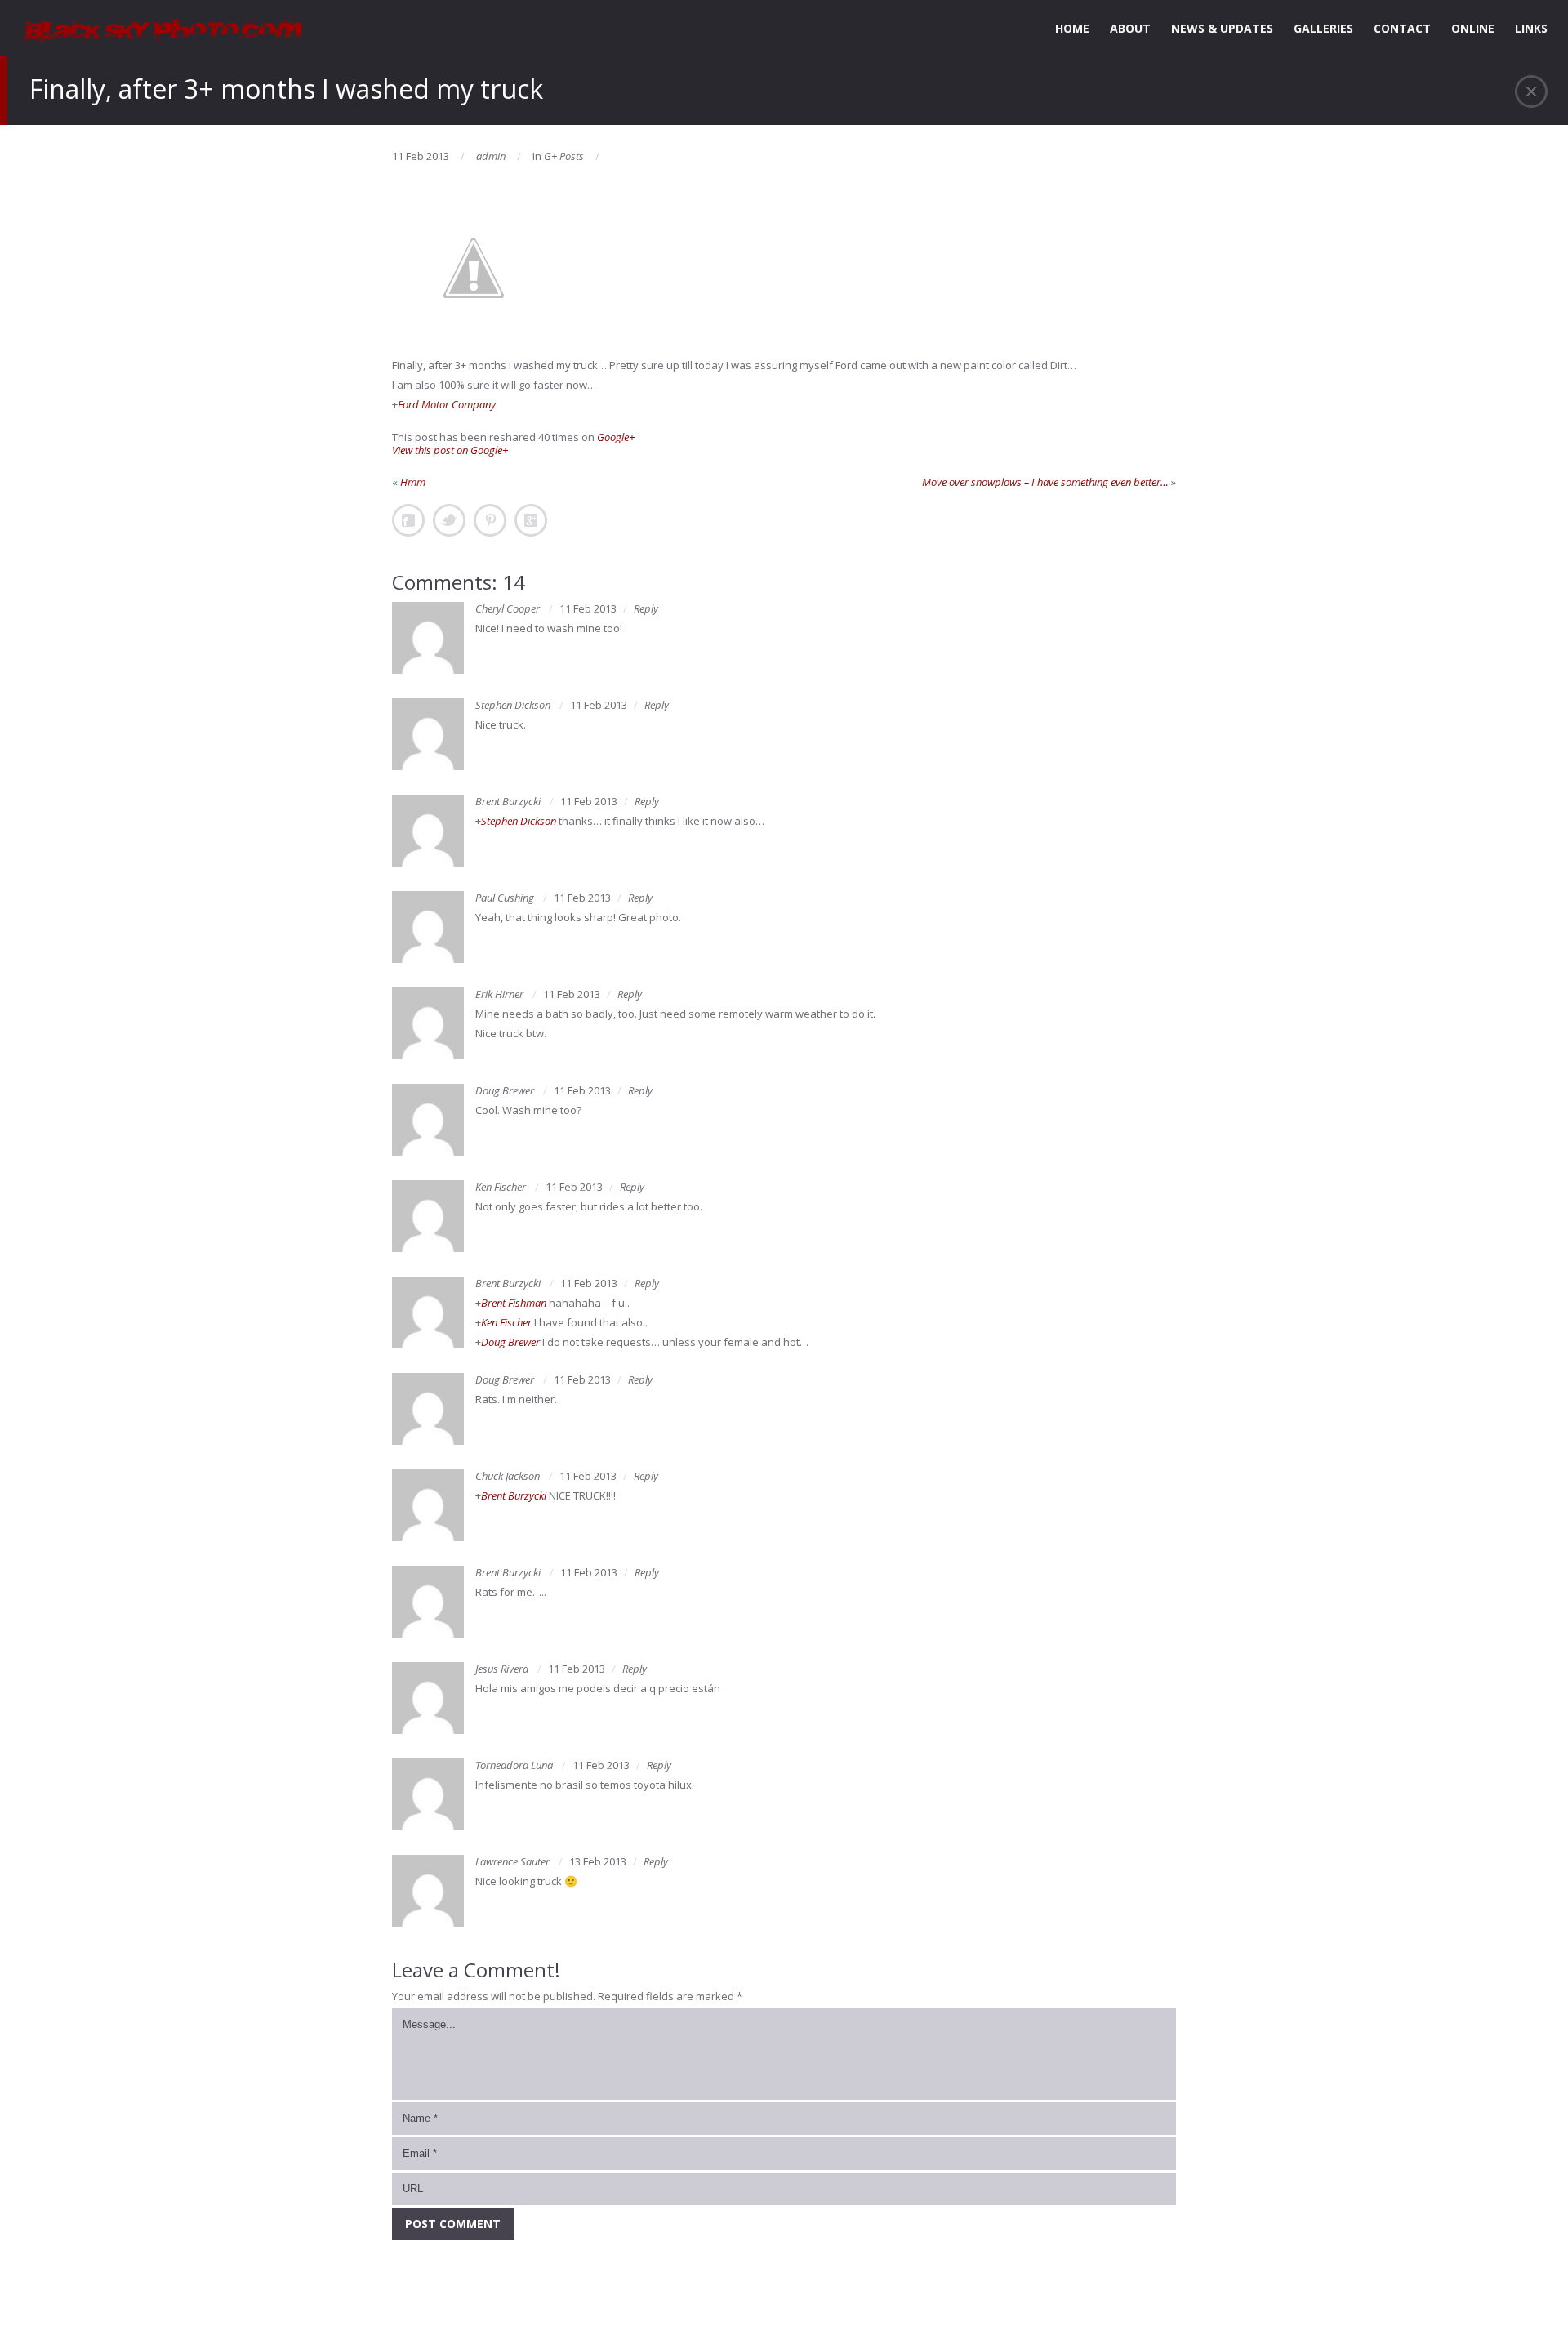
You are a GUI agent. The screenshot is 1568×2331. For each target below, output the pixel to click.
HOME (1072, 28)
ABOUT (1130, 28)
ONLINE (1473, 28)
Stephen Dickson (513, 705)
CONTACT (1402, 28)
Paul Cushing (505, 898)
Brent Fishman (514, 1303)
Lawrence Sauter (512, 1861)
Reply (646, 608)
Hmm (413, 482)
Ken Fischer (501, 1187)
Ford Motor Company (447, 404)
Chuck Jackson (508, 1476)
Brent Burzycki (508, 801)
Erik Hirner (499, 994)
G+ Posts (564, 156)
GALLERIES (1323, 28)
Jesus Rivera (502, 1669)
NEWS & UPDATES (1222, 28)
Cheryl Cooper (508, 608)
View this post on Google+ (450, 450)
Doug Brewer (505, 1090)
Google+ (616, 437)
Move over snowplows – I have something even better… (1045, 482)
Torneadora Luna (514, 1765)
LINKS (1531, 28)
